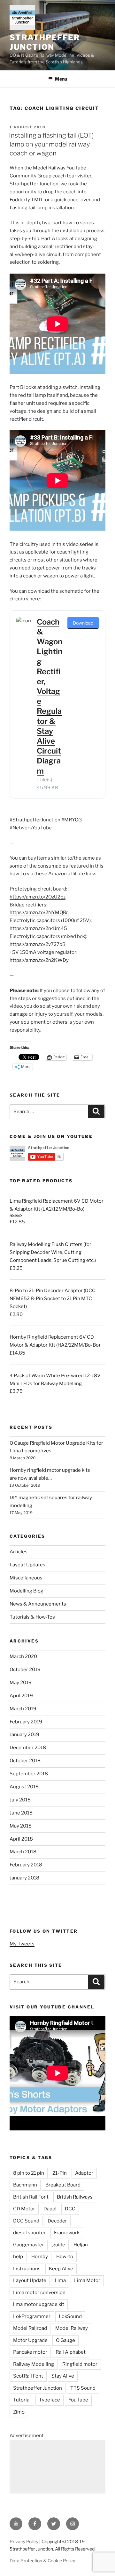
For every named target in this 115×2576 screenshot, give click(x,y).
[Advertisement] (57, 2467)
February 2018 (26, 1865)
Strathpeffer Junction (45, 42)
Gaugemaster (29, 2245)
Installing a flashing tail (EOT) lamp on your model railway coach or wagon (51, 144)
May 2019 (21, 1683)
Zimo (19, 2412)
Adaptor (84, 2173)
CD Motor (24, 2209)
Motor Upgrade (30, 2340)
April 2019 (21, 1696)
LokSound (70, 2316)
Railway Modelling (34, 2364)
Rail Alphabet (71, 2352)
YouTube (78, 2400)
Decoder (57, 2221)
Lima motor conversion (39, 2293)
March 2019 (23, 1709)
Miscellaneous (26, 1578)
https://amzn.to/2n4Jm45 (38, 928)
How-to (65, 2257)
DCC (70, 2209)
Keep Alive (61, 2269)
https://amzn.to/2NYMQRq (39, 912)
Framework (67, 2233)
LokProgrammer (32, 2316)
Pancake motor (30, 2352)
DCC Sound (26, 2221)
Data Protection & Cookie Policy (42, 2561)
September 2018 (29, 1774)
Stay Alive (63, 2376)
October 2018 (25, 1761)
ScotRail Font (28, 2376)
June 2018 (21, 1813)
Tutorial (22, 2400)
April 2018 (21, 1839)
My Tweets (22, 1944)
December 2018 (28, 1748)
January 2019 (24, 1735)
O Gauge (65, 2340)
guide (59, 2245)
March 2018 (23, 1852)
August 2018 (24, 1787)
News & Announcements (38, 1604)
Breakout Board (63, 2185)
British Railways (75, 2197)
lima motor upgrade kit (39, 2304)
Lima (60, 2280)
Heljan (81, 2245)
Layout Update (30, 2280)
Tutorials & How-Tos (32, 1617)
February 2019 (26, 1722)
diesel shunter (29, 2233)
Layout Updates (27, 1565)
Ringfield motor (80, 2364)
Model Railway (72, 2328)
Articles (19, 1552)
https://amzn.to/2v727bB (38, 944)
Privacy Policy (24, 2541)
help (18, 2257)
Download (83, 623)
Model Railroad (30, 2328)
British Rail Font (31, 2197)
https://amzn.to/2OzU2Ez (38, 897)
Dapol (50, 2209)
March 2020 (23, 1657)
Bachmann (25, 2185)
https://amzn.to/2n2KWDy (39, 960)
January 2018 (24, 1878)
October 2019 (25, 1670)
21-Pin (60, 2173)
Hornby (40, 2257)
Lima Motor (87, 2280)
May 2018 (21, 1826)
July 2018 (20, 1800)
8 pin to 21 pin (29, 2173)
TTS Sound (83, 2388)
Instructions (27, 2269)
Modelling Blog (27, 1591)
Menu (61, 79)
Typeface (50, 2400)
